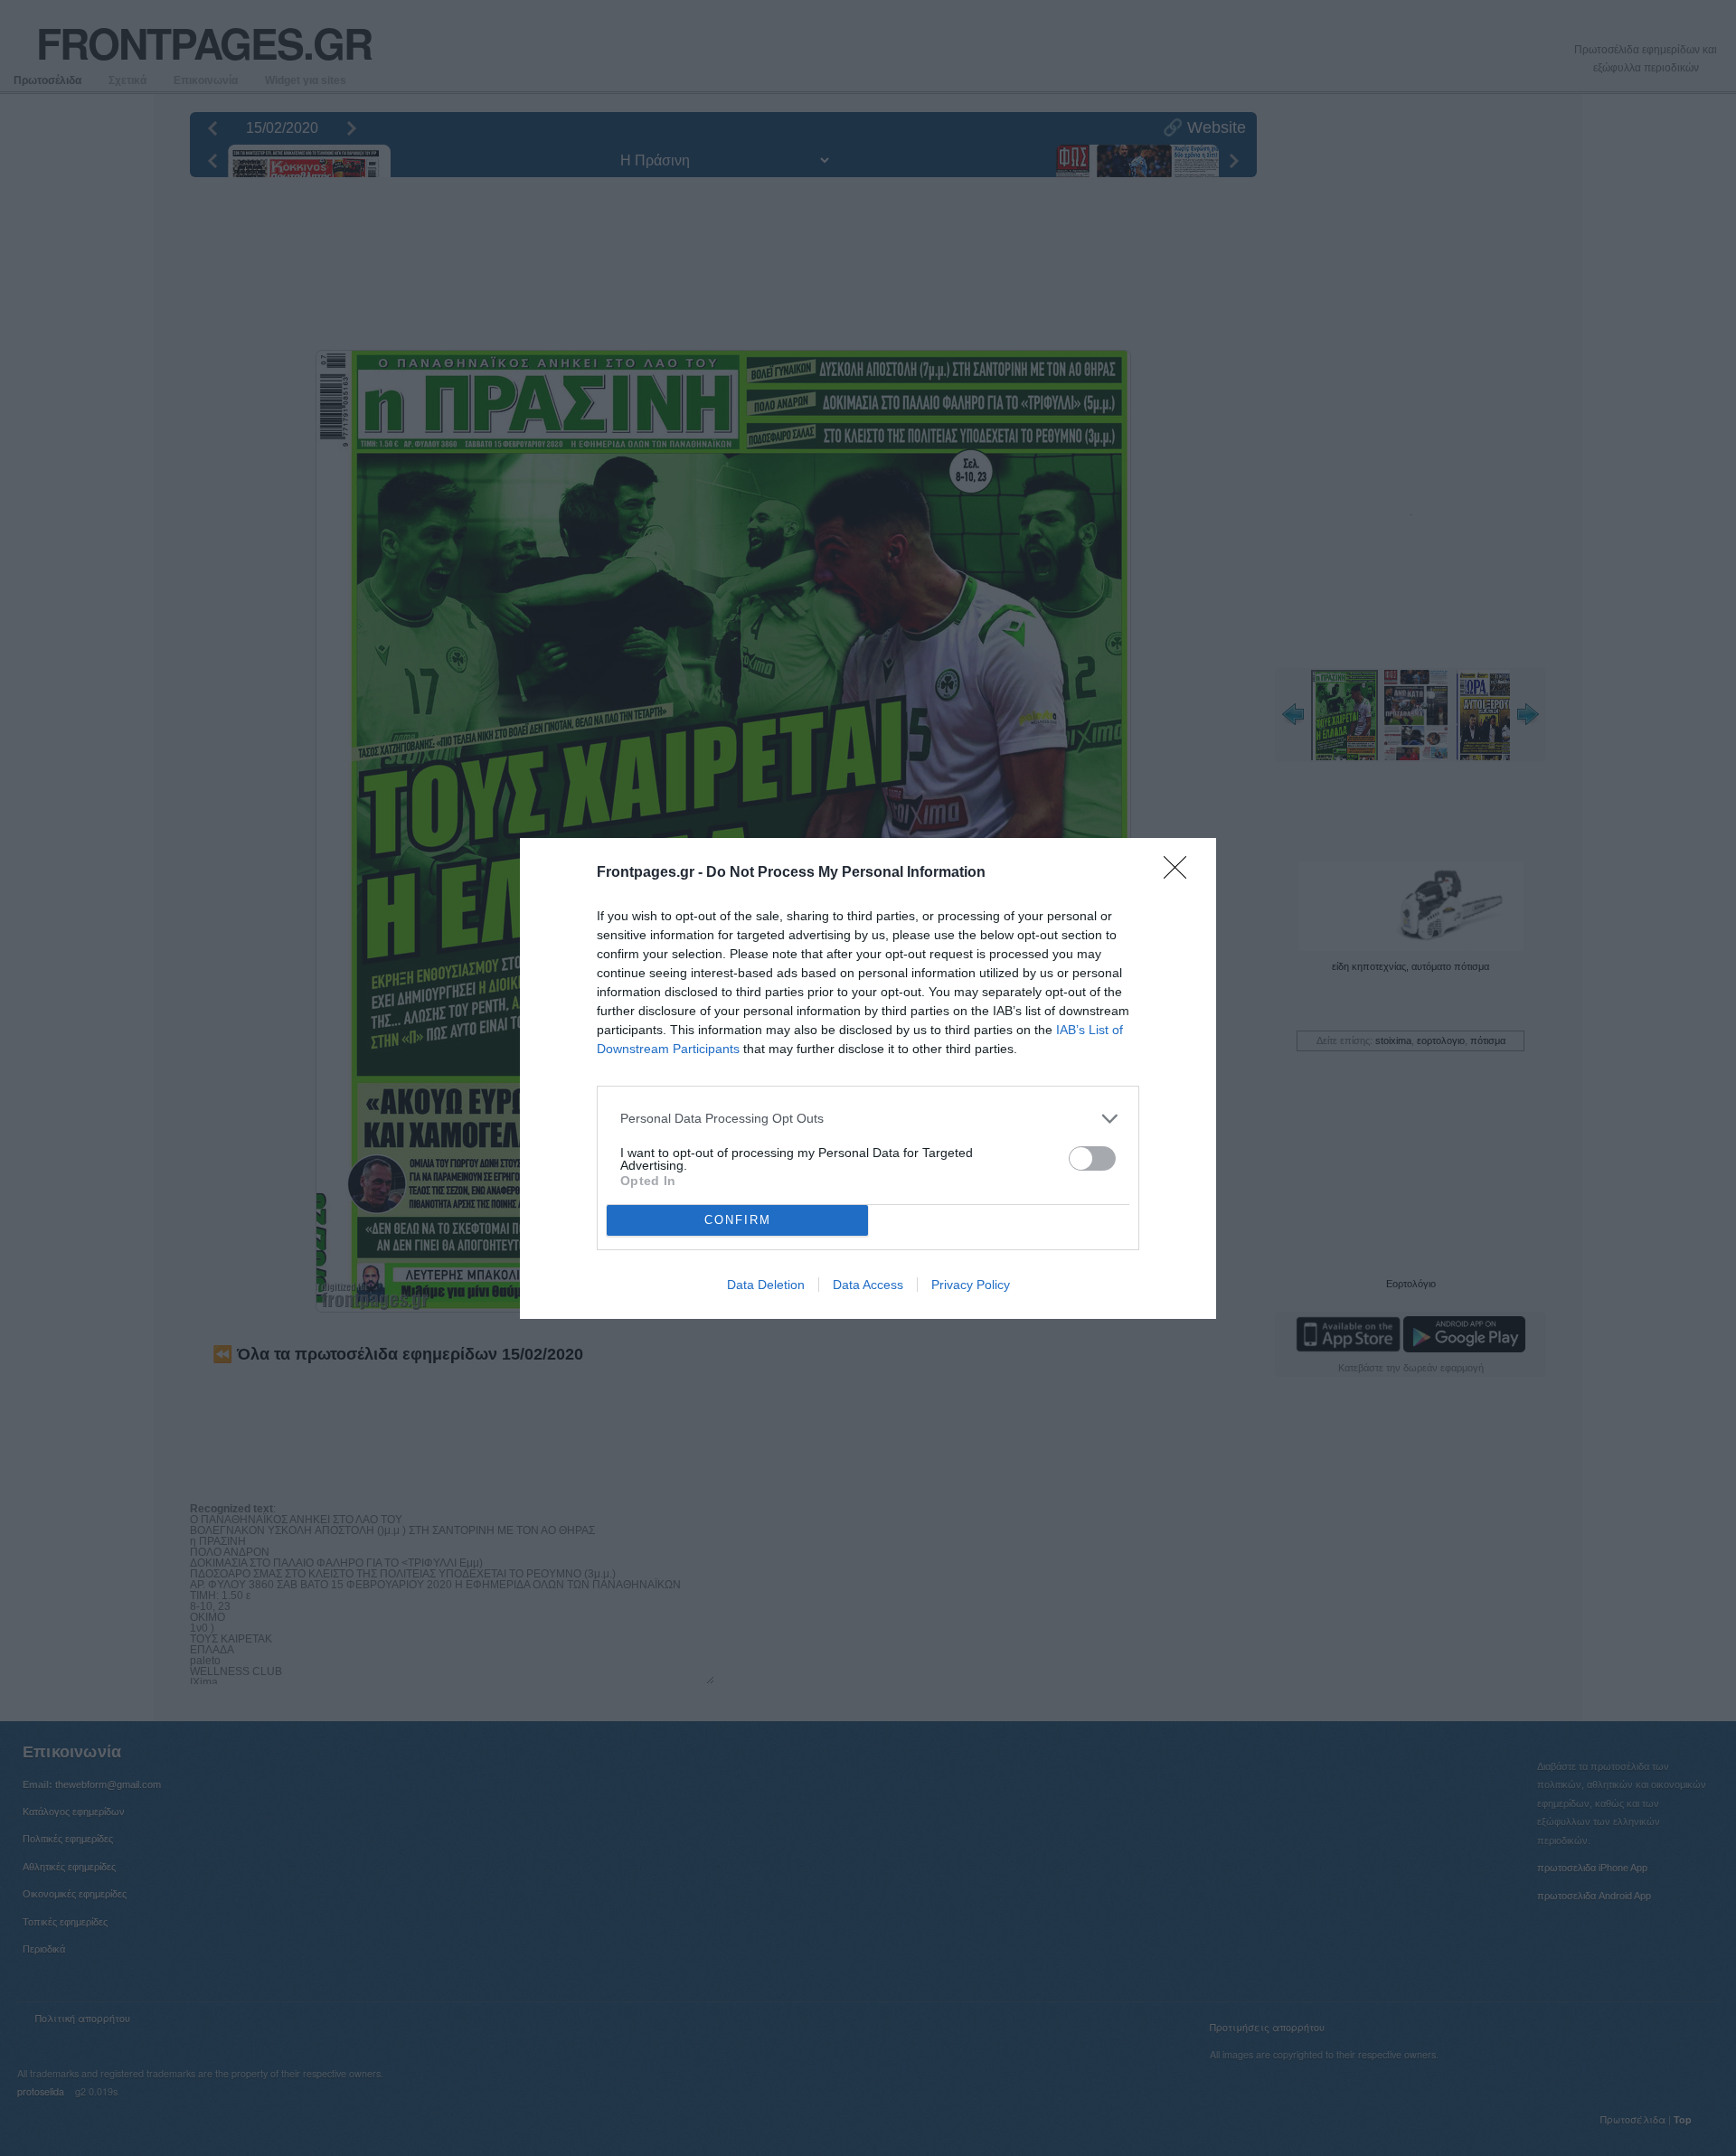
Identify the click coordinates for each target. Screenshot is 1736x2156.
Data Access (868, 1285)
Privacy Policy (971, 1285)
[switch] (1092, 1158)
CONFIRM (738, 1220)
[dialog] (868, 1078)
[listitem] (868, 1119)
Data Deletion (766, 1285)
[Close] (1181, 873)
